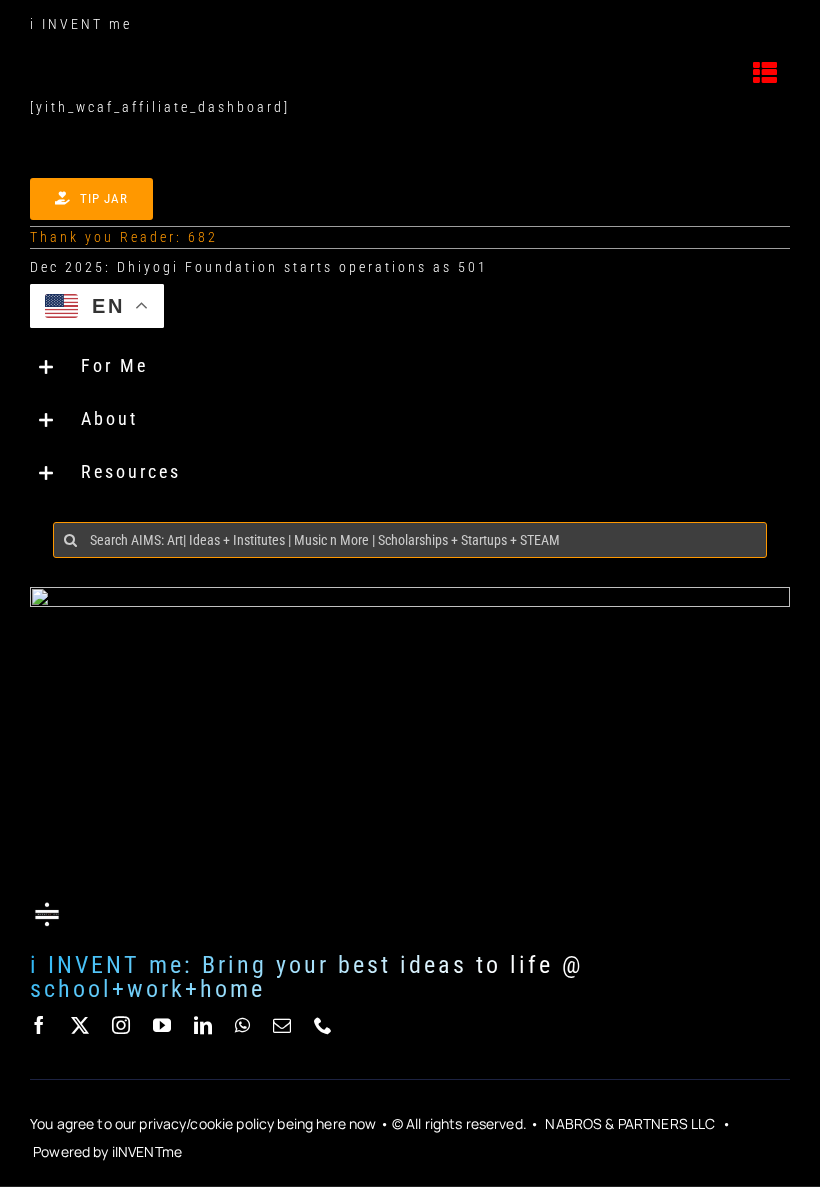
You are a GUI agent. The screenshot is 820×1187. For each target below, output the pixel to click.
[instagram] (122, 1025)
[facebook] (40, 1025)
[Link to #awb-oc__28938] (767, 73)
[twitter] (81, 1025)
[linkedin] (204, 1025)
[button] (410, 366)
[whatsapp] (244, 1025)
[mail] (283, 1025)
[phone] (324, 1025)
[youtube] (163, 1025)
